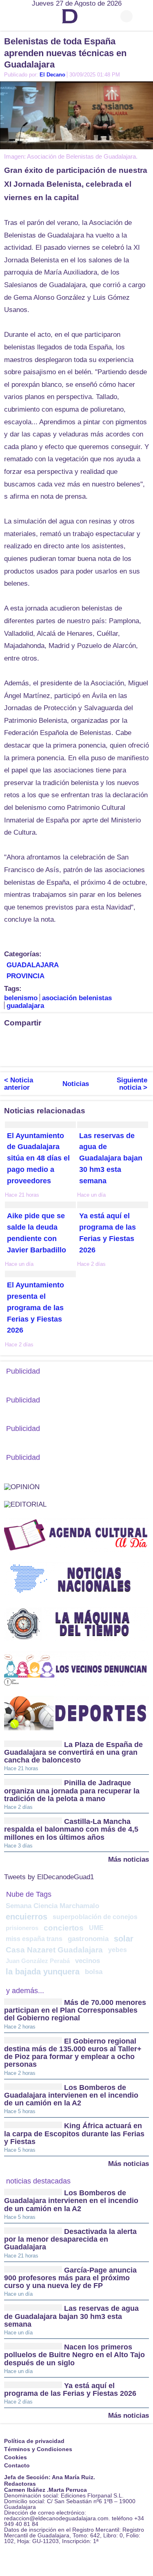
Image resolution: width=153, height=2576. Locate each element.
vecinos (88, 1961)
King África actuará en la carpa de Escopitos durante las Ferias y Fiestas (74, 2134)
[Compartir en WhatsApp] (75, 1040)
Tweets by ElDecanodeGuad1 (49, 1877)
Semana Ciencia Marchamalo (52, 1906)
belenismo (21, 998)
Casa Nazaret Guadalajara (54, 1950)
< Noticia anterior (19, 1084)
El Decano (52, 75)
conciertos (64, 1928)
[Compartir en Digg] (141, 1040)
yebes (118, 1950)
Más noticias (129, 1859)
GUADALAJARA (33, 965)
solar (124, 1939)
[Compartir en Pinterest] (108, 1040)
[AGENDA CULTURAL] (76, 1535)
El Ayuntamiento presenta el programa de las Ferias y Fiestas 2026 (35, 1308)
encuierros (27, 1917)
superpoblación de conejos (95, 1917)
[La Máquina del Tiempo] (76, 1624)
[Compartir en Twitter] (27, 1040)
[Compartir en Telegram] (59, 1040)
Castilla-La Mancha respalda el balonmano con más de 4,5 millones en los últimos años (71, 1829)
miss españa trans (34, 1939)
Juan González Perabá (38, 1961)
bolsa (94, 1972)
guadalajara (25, 1006)
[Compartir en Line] (92, 1040)
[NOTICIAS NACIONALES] (76, 1579)
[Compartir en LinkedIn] (43, 1040)
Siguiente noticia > (132, 1084)
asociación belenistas (77, 998)
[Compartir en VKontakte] (59, 1054)
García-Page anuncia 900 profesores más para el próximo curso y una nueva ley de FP (70, 2278)
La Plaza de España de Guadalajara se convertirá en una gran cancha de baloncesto (73, 1753)
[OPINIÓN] (22, 1486)
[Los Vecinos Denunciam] (76, 1668)
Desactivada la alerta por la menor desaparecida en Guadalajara (70, 2239)
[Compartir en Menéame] (10, 1054)
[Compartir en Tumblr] (124, 1040)
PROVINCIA (25, 976)
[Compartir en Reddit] (27, 1054)
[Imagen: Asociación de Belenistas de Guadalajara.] (76, 115)
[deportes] (76, 1713)
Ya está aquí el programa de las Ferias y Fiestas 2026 (70, 2390)
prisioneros (22, 1928)
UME (96, 1928)
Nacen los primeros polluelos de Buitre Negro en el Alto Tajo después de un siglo (74, 2355)
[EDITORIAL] (25, 1504)
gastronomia (88, 1939)
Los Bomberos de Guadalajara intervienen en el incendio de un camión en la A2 (71, 2095)
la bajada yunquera (43, 1972)
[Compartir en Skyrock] (43, 1054)
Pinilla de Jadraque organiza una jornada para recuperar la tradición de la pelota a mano (72, 1791)
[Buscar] (143, 16)
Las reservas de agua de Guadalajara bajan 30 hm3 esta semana (111, 1158)
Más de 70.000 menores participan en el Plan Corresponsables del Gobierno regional (75, 2010)
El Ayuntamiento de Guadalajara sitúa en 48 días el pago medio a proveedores (38, 1158)
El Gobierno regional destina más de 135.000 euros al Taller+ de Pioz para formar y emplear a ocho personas (73, 2053)
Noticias (76, 1084)
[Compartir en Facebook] (10, 1040)
